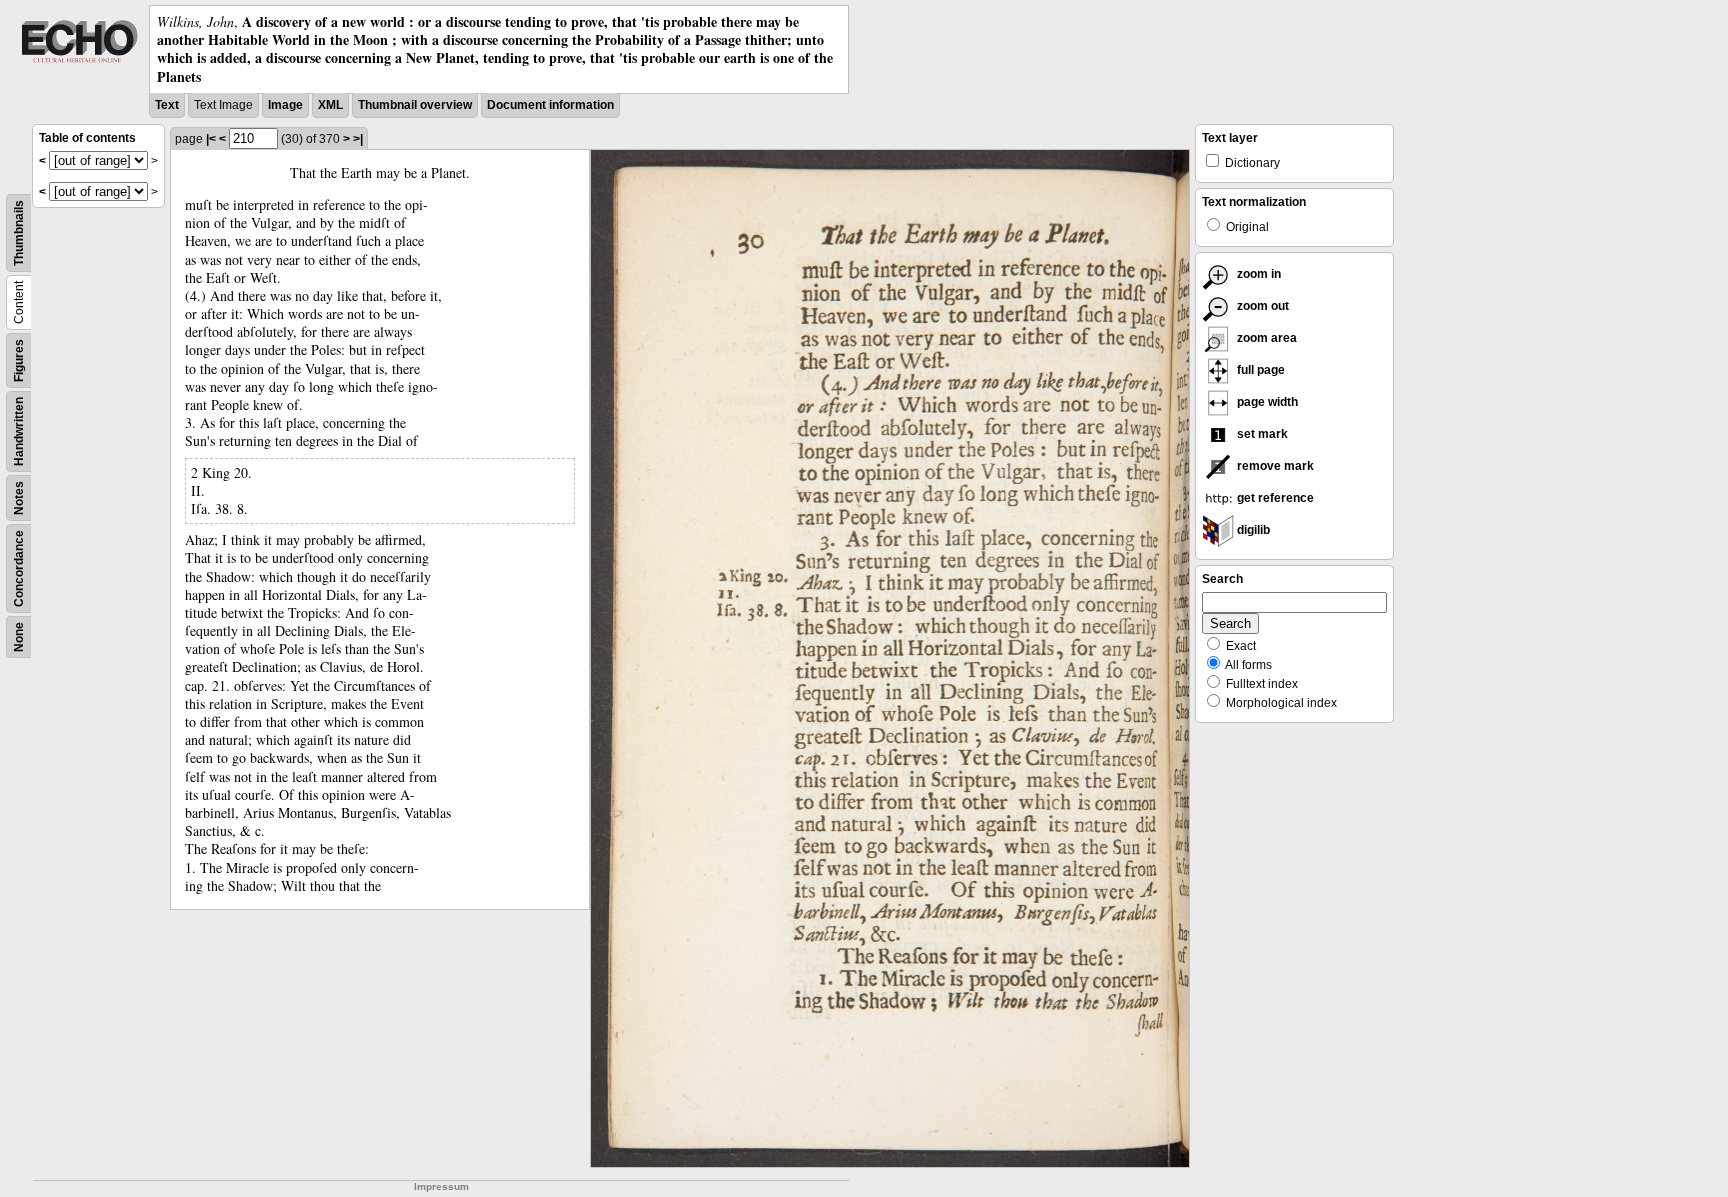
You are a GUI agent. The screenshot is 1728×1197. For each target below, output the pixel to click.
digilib (1252, 530)
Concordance (19, 568)
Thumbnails (19, 233)
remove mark (1274, 466)
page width (1266, 402)
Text (167, 105)
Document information (550, 105)
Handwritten (19, 431)
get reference (1274, 498)
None (19, 637)
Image (285, 105)
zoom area (1265, 338)
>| (358, 139)
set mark (1261, 434)
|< (211, 139)
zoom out (1261, 306)
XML (330, 105)
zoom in (1257, 274)
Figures (19, 360)
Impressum (441, 1186)
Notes (19, 498)
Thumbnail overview (415, 105)
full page (1259, 370)
